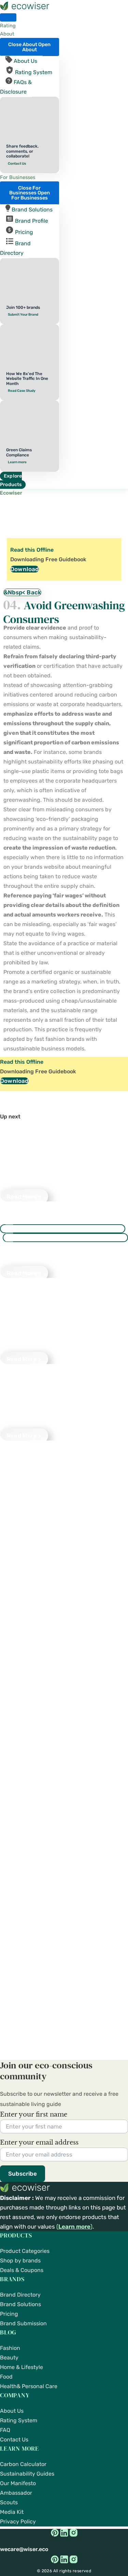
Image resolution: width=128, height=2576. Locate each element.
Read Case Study (22, 391)
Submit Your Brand (23, 315)
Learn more (17, 462)
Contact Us (17, 164)
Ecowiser (11, 493)
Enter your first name (34, 2114)
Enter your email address (39, 2143)
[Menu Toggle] (8, 17)
